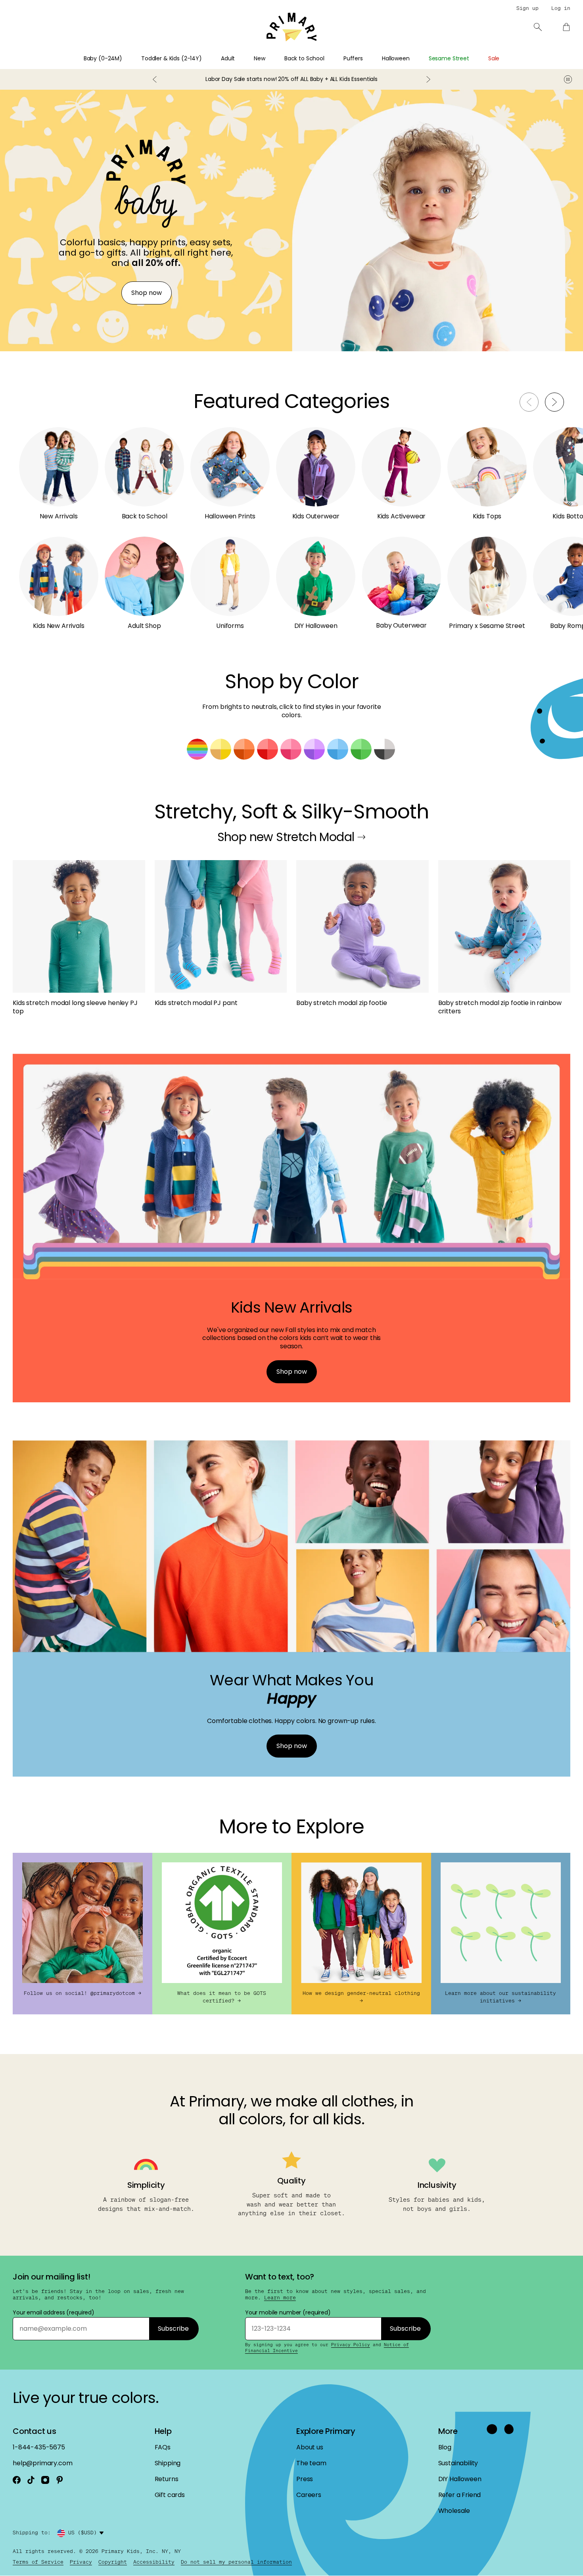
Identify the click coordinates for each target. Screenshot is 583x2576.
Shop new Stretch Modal (286, 837)
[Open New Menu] (270, 61)
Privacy (81, 2562)
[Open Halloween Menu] (414, 61)
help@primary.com (42, 2463)
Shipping (168, 2463)
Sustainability (458, 2463)
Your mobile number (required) (288, 2312)
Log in (561, 8)
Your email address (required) (54, 2312)
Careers (309, 2495)
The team (311, 2463)
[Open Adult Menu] (240, 61)
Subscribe (173, 2329)
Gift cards (170, 2495)
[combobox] (87, 2533)
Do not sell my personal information (236, 2562)
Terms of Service (38, 2562)
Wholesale (454, 2511)
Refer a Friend (460, 2495)
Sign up (527, 8)
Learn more (280, 2298)
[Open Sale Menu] (504, 61)
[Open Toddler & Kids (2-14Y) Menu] (207, 61)
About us (310, 2447)
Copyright (113, 2562)
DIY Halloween (460, 2479)
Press (305, 2479)
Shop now (147, 293)
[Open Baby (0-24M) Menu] (127, 61)
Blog (445, 2447)
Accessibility (154, 2562)
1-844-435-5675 (39, 2447)
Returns (167, 2479)
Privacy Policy (351, 2345)
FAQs (163, 2447)
